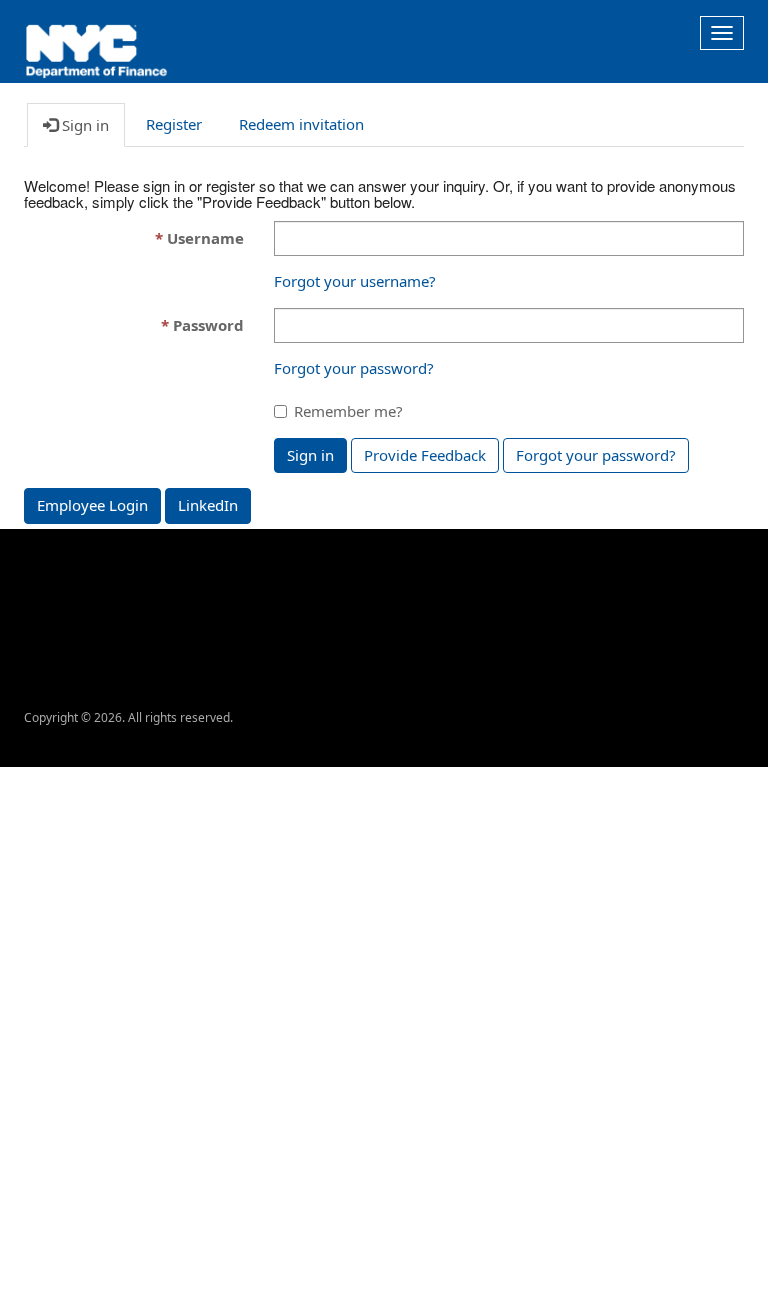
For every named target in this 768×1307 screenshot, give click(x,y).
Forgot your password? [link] (596, 455)
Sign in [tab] (83, 125)
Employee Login (92, 505)
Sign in (310, 455)
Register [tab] (174, 124)
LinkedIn (208, 505)
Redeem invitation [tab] (301, 124)
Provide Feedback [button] (425, 455)
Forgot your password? (354, 368)
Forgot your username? (355, 281)
